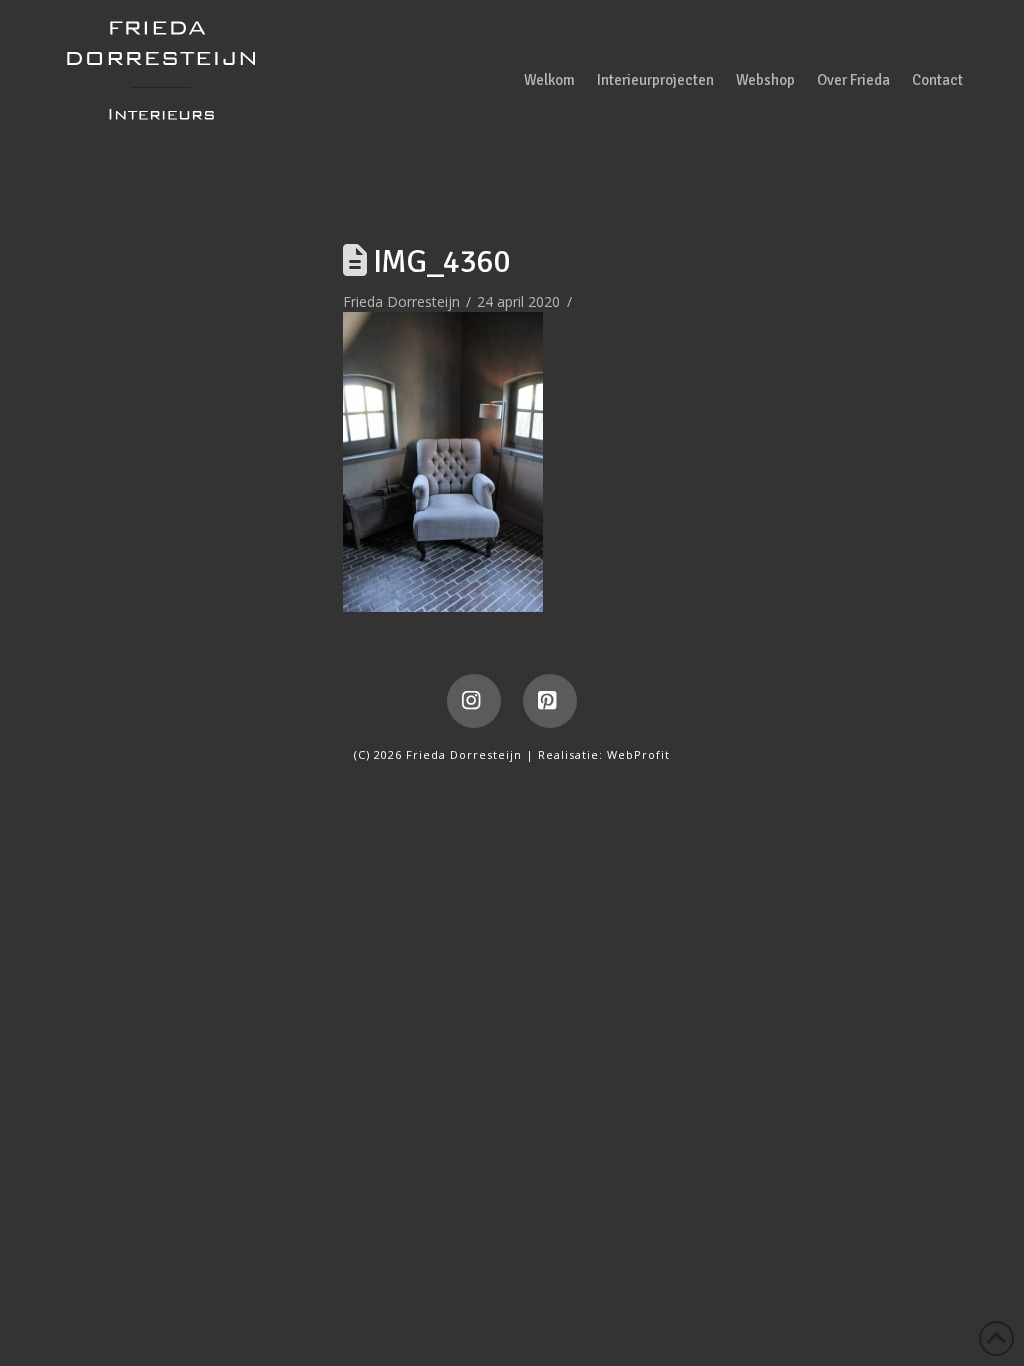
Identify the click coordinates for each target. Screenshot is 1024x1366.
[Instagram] (474, 701)
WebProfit (638, 754)
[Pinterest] (550, 701)
